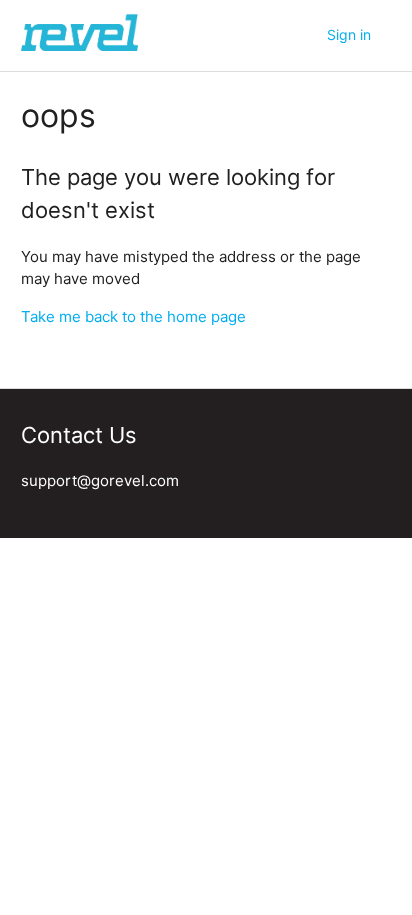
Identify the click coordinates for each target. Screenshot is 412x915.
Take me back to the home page (133, 316)
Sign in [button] (349, 34)
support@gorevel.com (100, 480)
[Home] (79, 45)
